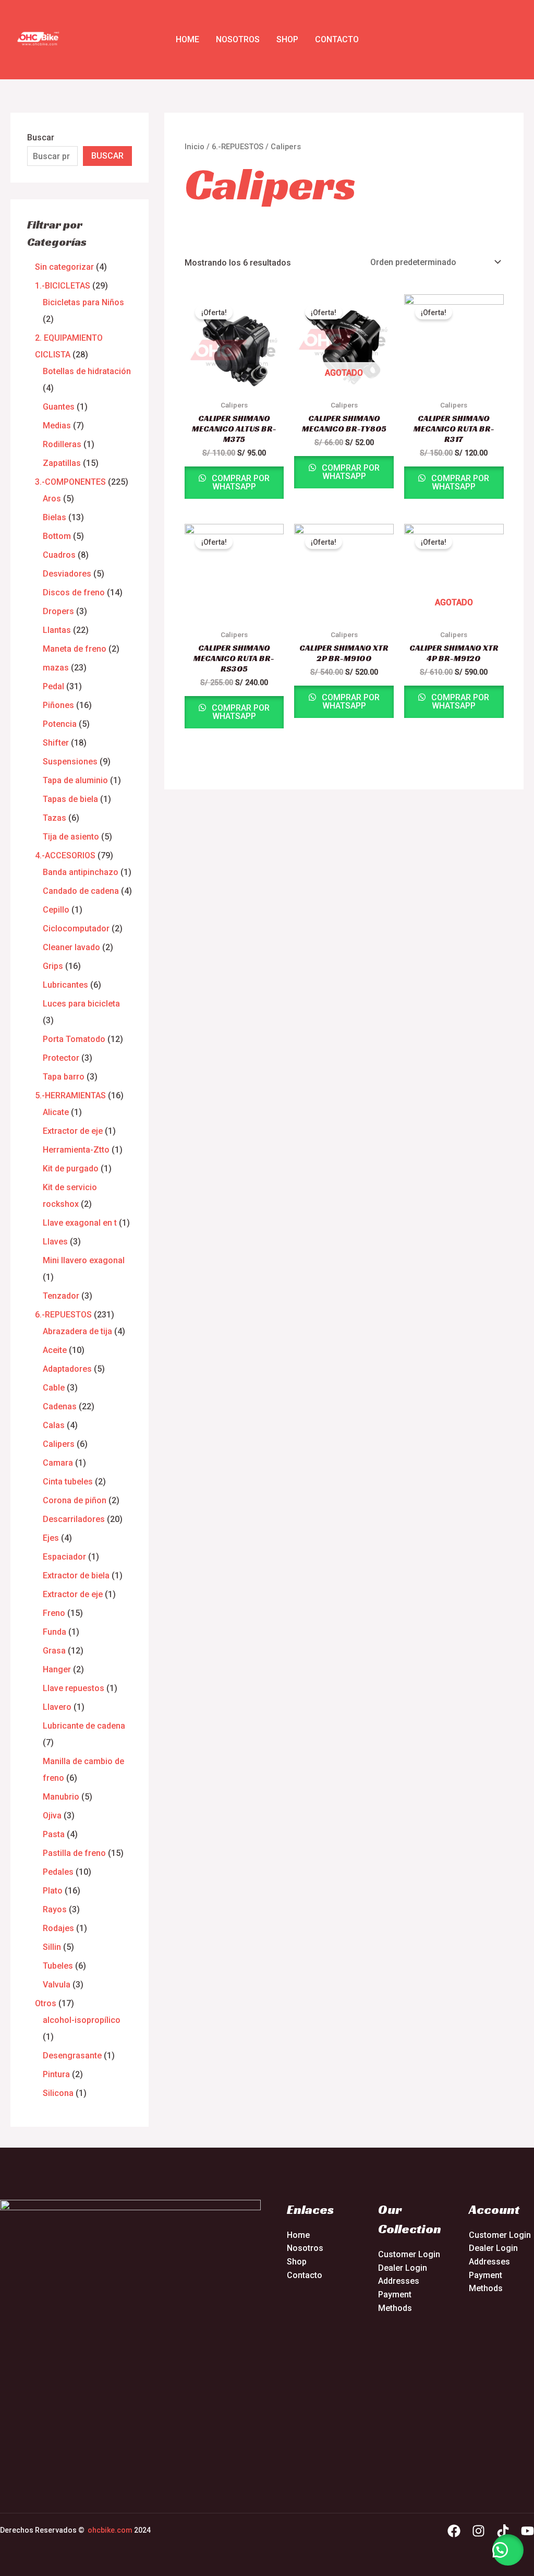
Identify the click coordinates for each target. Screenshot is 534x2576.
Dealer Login (403, 2268)
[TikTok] (503, 2531)
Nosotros (238, 39)
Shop (287, 39)
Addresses (399, 2281)
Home (187, 39)
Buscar (41, 137)
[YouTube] (527, 2531)
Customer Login (409, 2254)
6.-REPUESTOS (238, 147)
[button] (508, 2550)
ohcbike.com (110, 2530)
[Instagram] (478, 2531)
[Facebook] (454, 2531)
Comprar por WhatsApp (240, 482)
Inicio (195, 147)
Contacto (337, 39)
